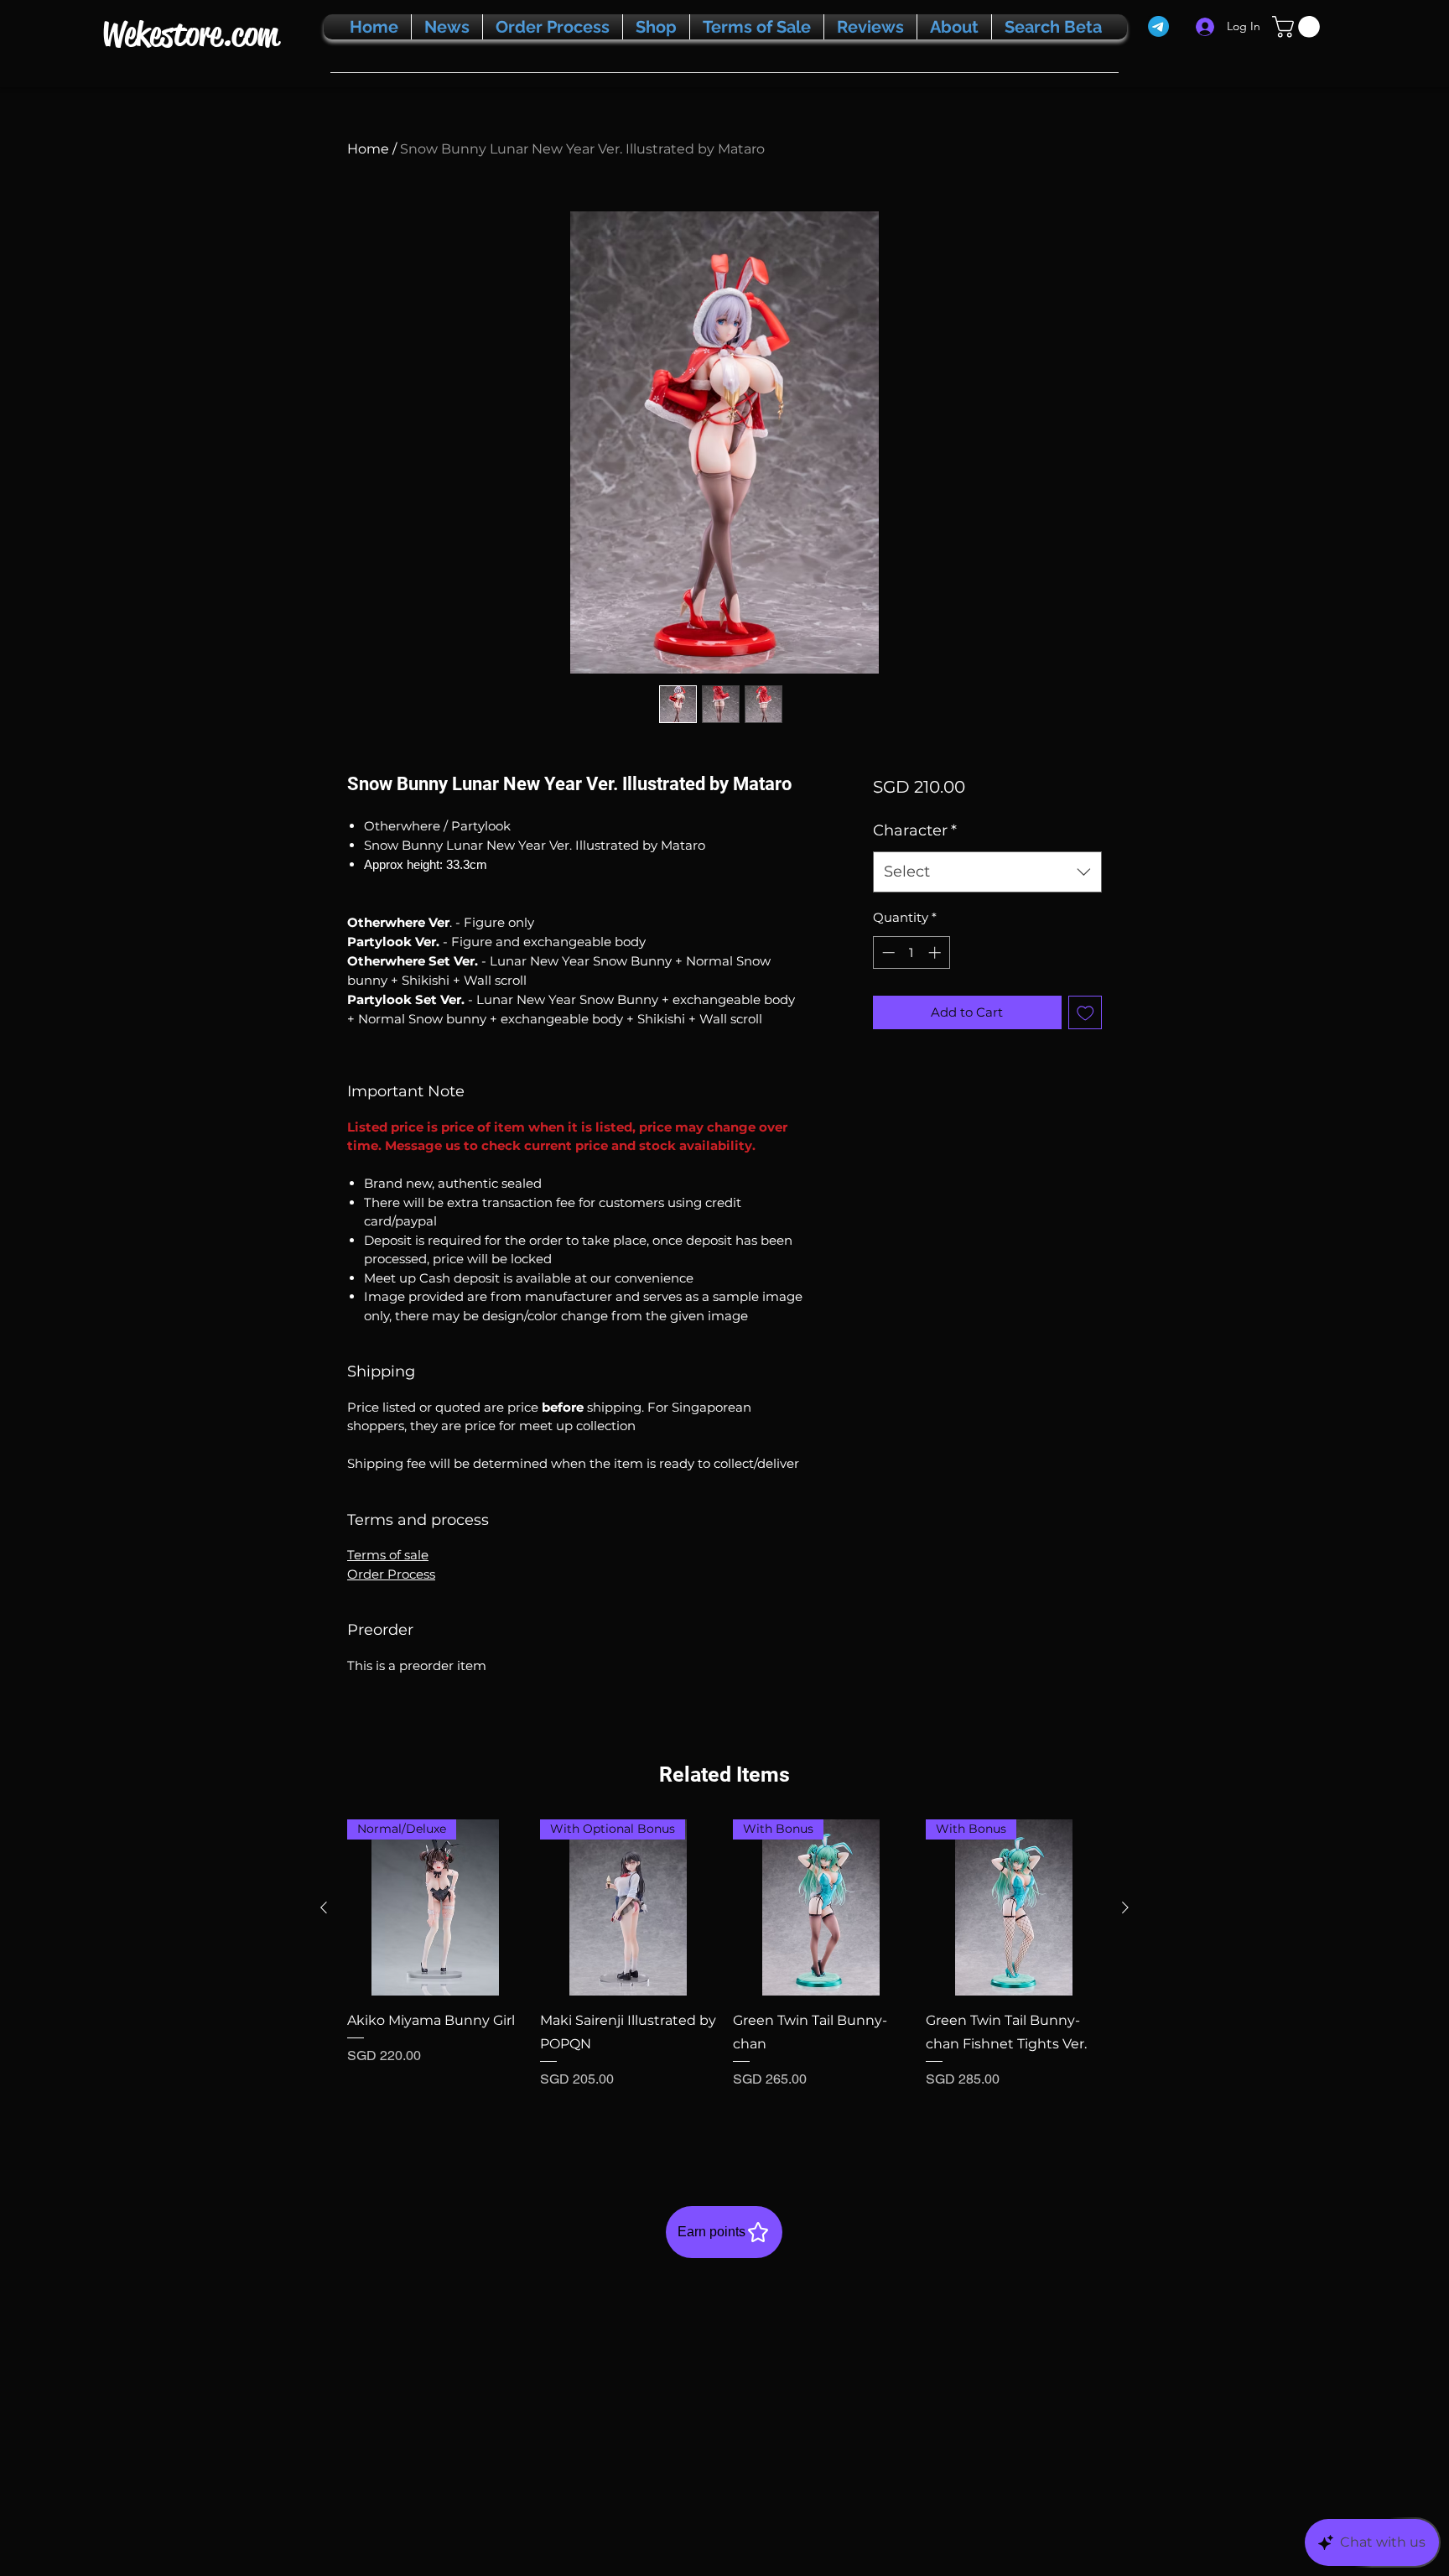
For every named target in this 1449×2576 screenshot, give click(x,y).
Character (915, 830)
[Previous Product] (324, 1907)
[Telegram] (1158, 26)
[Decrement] (887, 952)
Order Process (391, 1574)
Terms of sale (388, 1555)
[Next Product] (1125, 1907)
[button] (1298, 27)
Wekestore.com (190, 34)
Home (368, 149)
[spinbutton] (911, 952)
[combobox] (987, 872)
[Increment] (936, 952)
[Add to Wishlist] (1085, 1013)
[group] (724, 1976)
